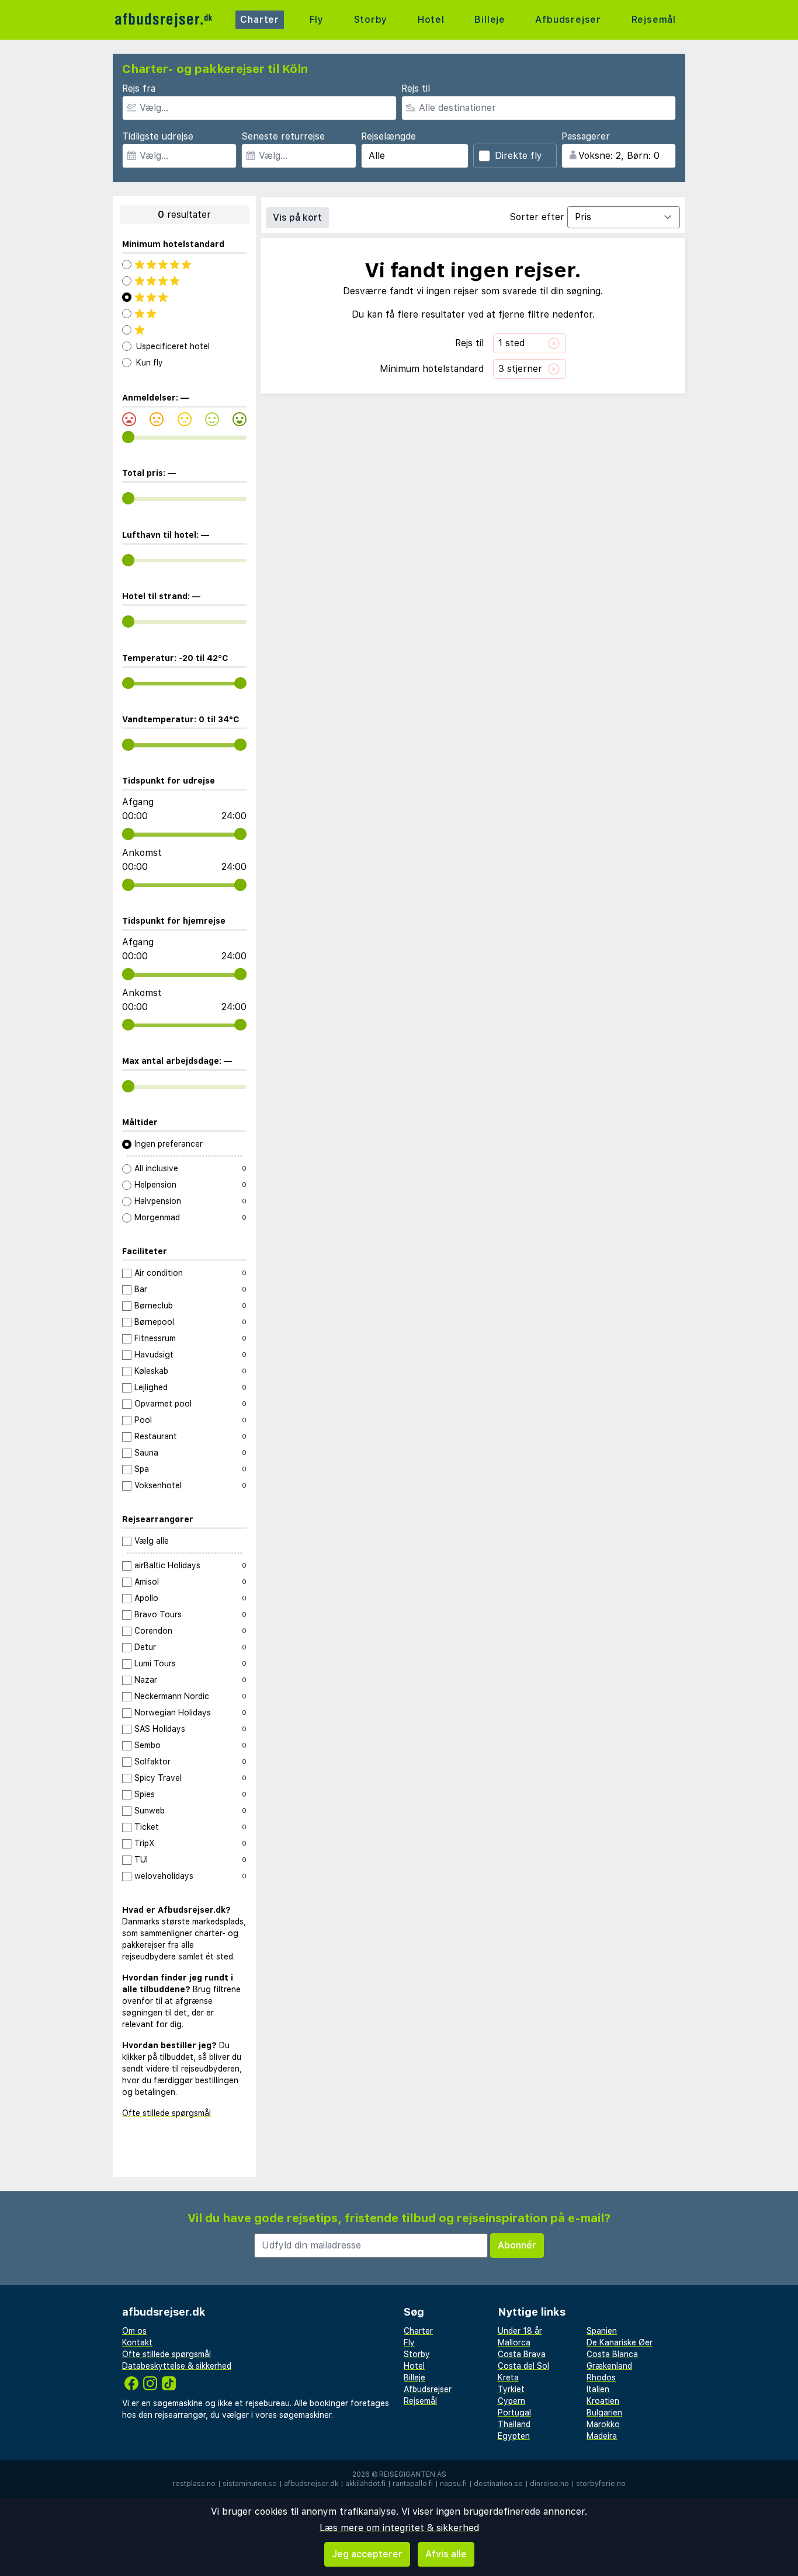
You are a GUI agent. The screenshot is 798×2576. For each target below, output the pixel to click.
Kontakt (137, 2342)
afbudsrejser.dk (311, 2484)
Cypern (511, 2401)
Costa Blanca (612, 2354)
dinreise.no (549, 2484)
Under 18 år (520, 2331)
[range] (128, 437)
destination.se (498, 2484)
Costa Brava (522, 2354)
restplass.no (194, 2484)
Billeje (490, 20)
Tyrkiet (511, 2389)
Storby (371, 20)
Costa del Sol (523, 2366)
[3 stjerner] (184, 297)
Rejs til (416, 88)
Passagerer (586, 136)
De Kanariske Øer (620, 2342)
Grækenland (609, 2366)
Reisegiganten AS (413, 2474)
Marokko (603, 2424)
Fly (317, 20)
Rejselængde (388, 136)
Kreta (508, 2377)
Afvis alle (446, 2554)
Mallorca (514, 2342)
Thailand (514, 2424)
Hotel (431, 20)
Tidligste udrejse (158, 136)
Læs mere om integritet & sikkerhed (399, 2528)
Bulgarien (604, 2413)
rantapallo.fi (413, 2484)
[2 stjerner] (184, 314)
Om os (134, 2331)
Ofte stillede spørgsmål (166, 2113)
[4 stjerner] (184, 281)
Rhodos (601, 2377)
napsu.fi (453, 2484)
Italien (598, 2389)
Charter (260, 20)
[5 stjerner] (184, 264)
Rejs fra (139, 88)
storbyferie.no (601, 2484)
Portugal (514, 2413)
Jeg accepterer (367, 2554)
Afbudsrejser (568, 20)
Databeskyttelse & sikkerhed (177, 2366)
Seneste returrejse (283, 136)
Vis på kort (297, 217)
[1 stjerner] (184, 330)
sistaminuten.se (250, 2484)
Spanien (602, 2331)
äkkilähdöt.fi (365, 2484)
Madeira (602, 2436)
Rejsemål (654, 20)
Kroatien (603, 2401)
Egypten (514, 2436)
